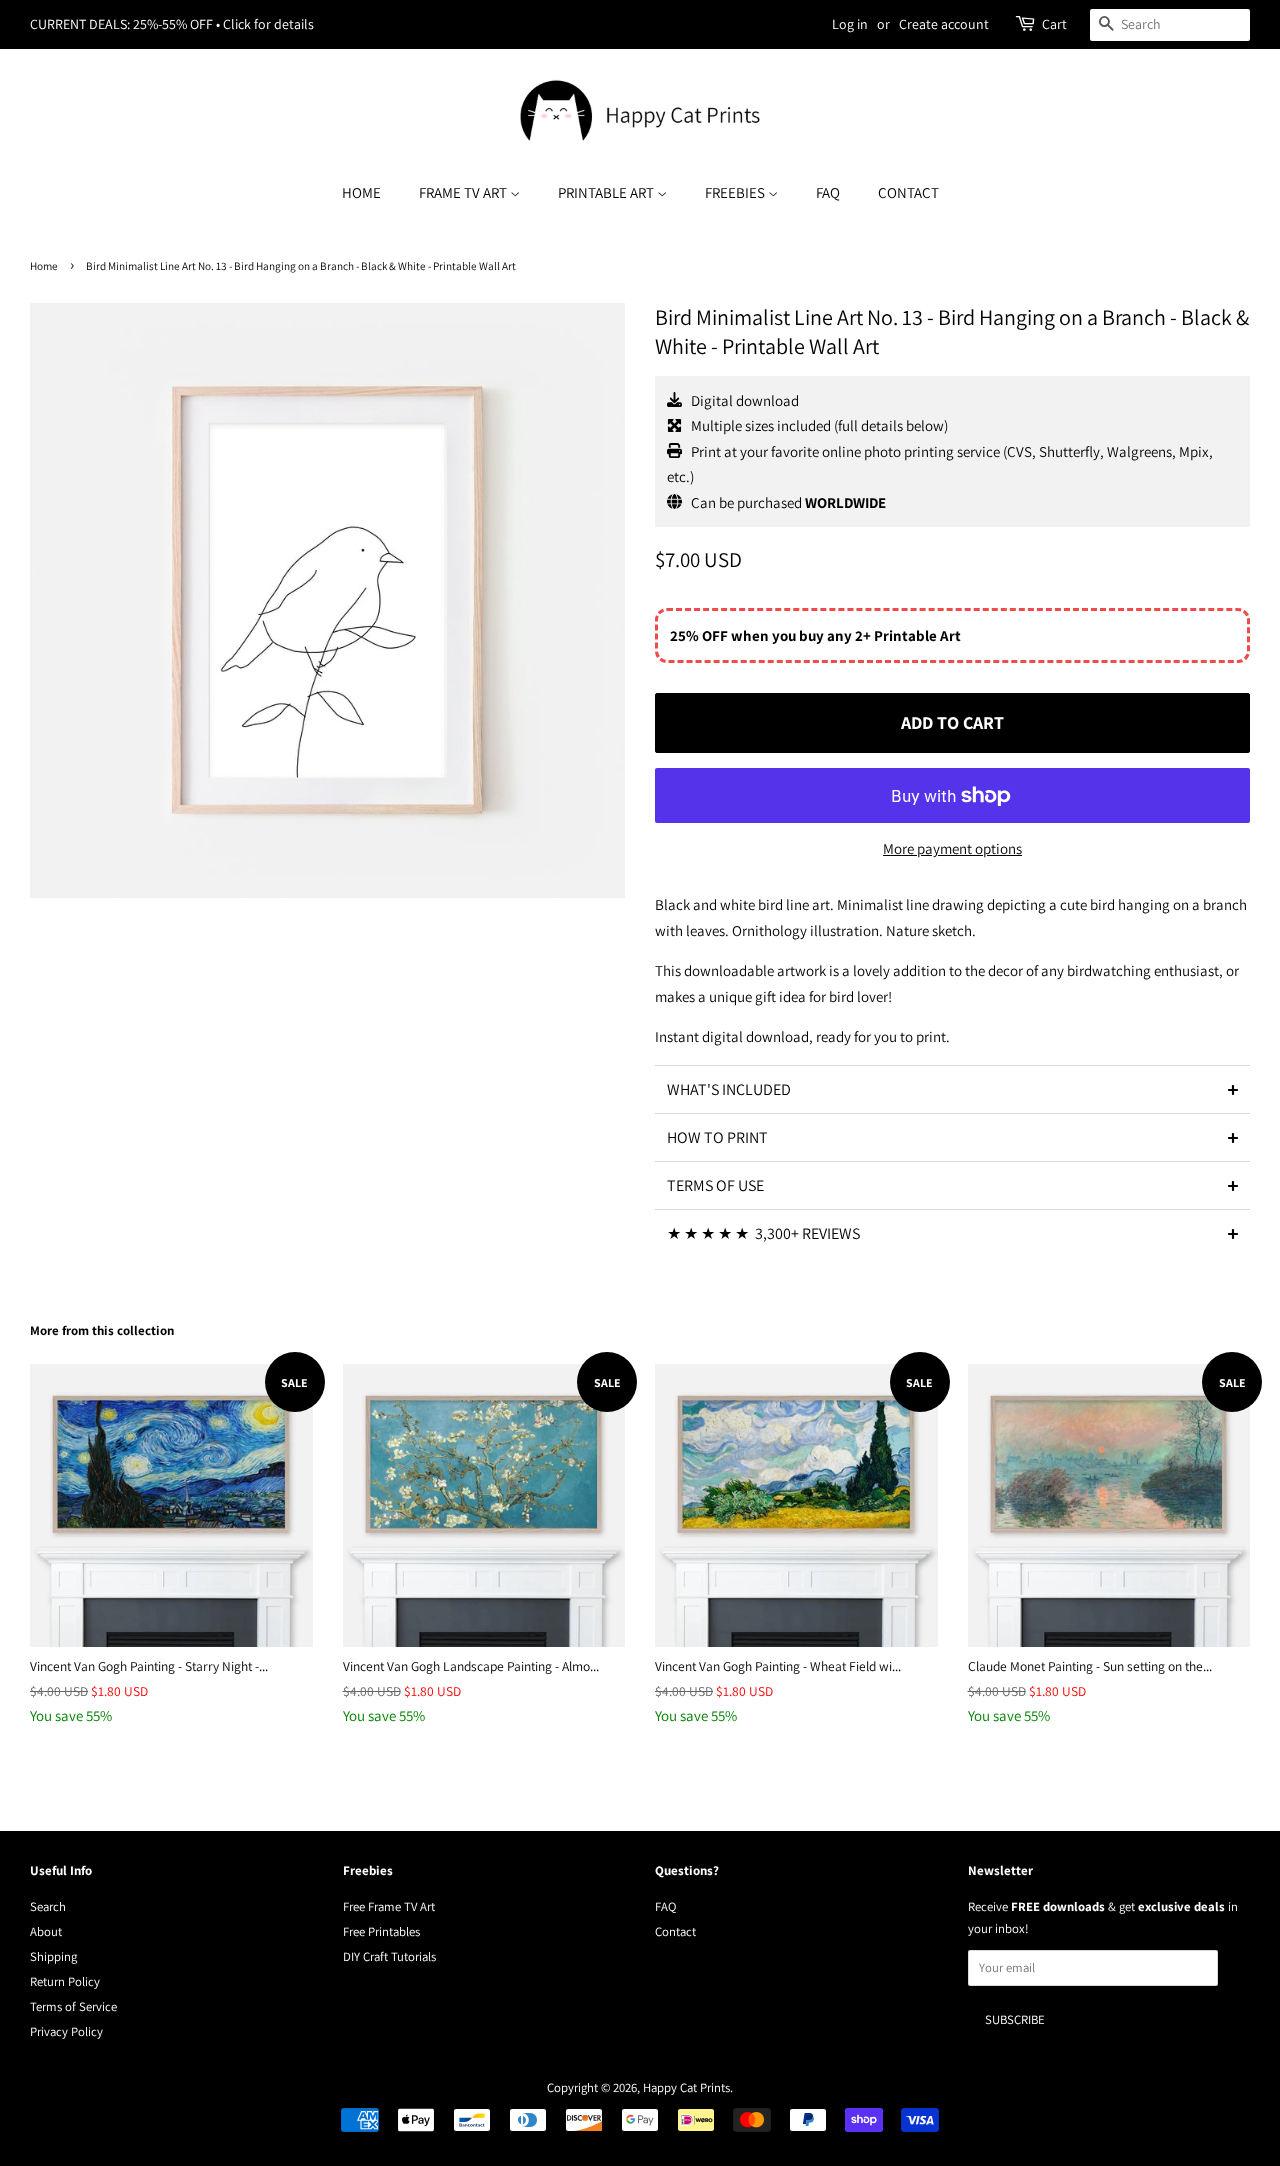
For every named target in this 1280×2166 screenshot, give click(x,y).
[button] (952, 1089)
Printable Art (607, 192)
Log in (850, 24)
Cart (1054, 24)
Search (48, 1906)
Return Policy (65, 1981)
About (46, 1931)
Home (361, 192)
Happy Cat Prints (686, 2087)
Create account (944, 24)
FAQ (828, 192)
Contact (908, 192)
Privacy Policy (66, 2031)
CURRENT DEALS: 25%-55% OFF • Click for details (172, 24)
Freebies (736, 192)
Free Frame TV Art (389, 1906)
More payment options (952, 848)
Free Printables (381, 1931)
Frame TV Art (464, 192)
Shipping (53, 1956)
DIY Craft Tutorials (389, 1956)
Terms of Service (73, 2006)
